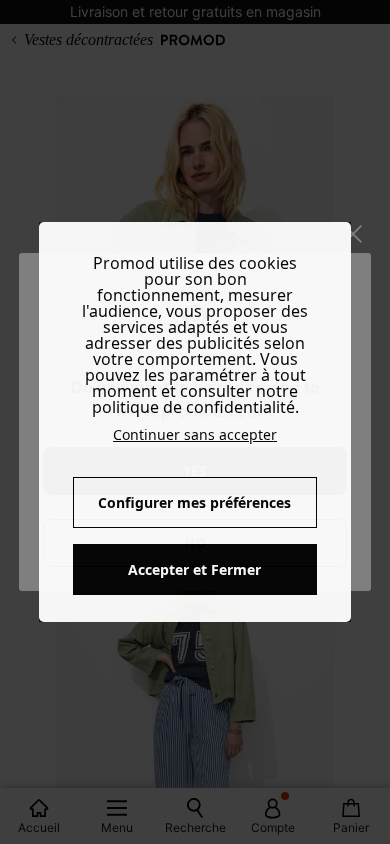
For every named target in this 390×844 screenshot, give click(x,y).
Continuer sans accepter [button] (195, 434)
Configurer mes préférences (194, 502)
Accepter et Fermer (194, 569)
